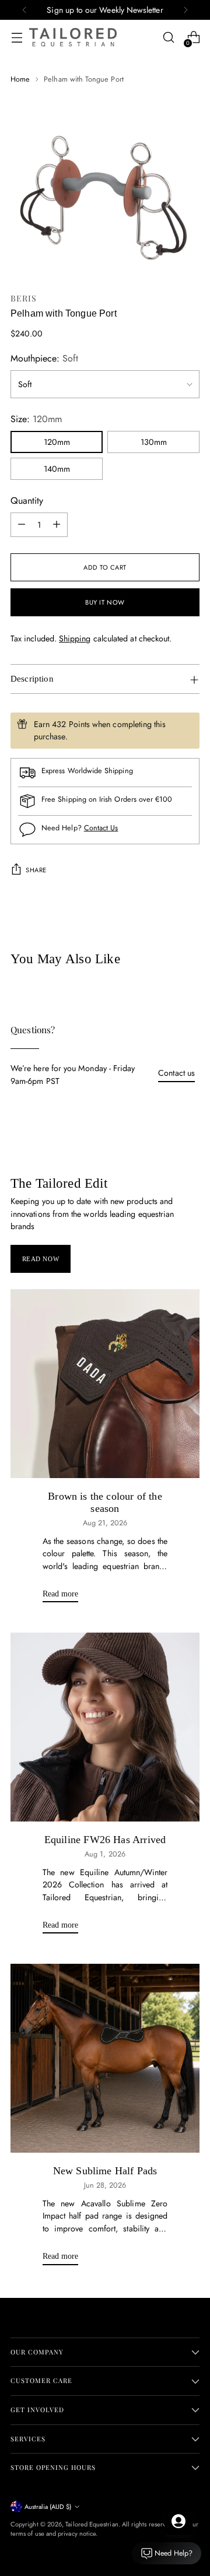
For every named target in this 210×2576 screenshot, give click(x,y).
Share (36, 870)
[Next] (185, 10)
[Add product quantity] (57, 525)
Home (20, 79)
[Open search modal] (168, 38)
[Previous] (24, 10)
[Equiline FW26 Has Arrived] (105, 1727)
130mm (154, 442)
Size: (36, 419)
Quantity (27, 501)
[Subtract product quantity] (22, 525)
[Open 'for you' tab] (178, 2521)
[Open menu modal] (17, 38)
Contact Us (101, 828)
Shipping (75, 638)
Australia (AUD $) (48, 2507)
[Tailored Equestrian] (73, 37)
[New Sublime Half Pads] (105, 2058)
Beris (24, 298)
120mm (57, 442)
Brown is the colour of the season (105, 1503)
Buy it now (105, 602)
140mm (57, 469)
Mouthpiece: (44, 358)
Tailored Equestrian (92, 2524)
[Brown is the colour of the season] (105, 1384)
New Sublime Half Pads (105, 2171)
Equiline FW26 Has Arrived (105, 1840)
